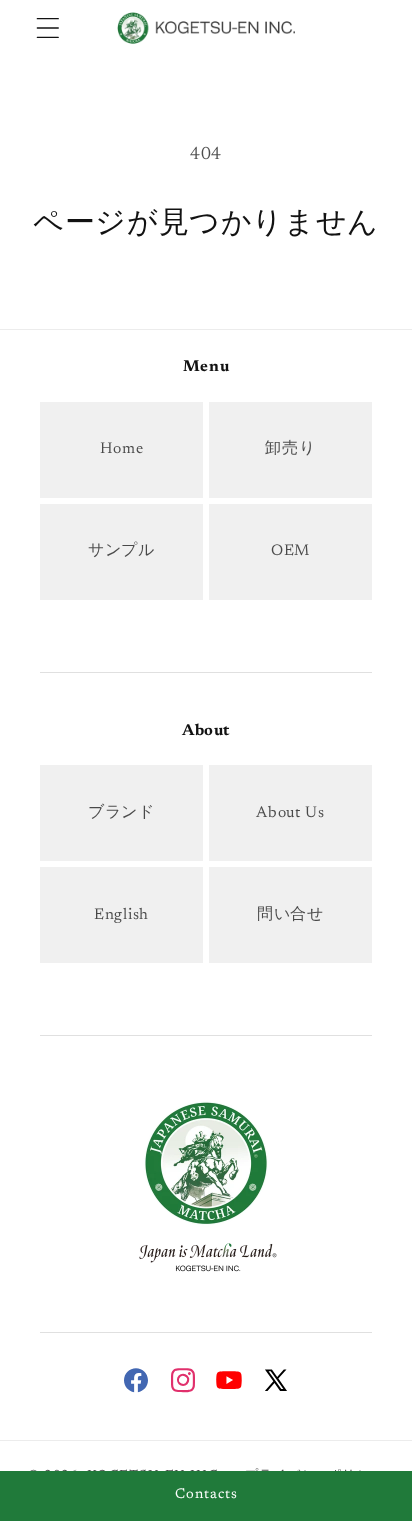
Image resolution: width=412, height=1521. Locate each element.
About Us (290, 813)
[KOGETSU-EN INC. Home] (206, 1184)
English (121, 915)
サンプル (121, 551)
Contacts (206, 1495)
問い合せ (290, 915)
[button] (48, 27)
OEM (290, 551)
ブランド (121, 813)
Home (122, 449)
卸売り (290, 449)
